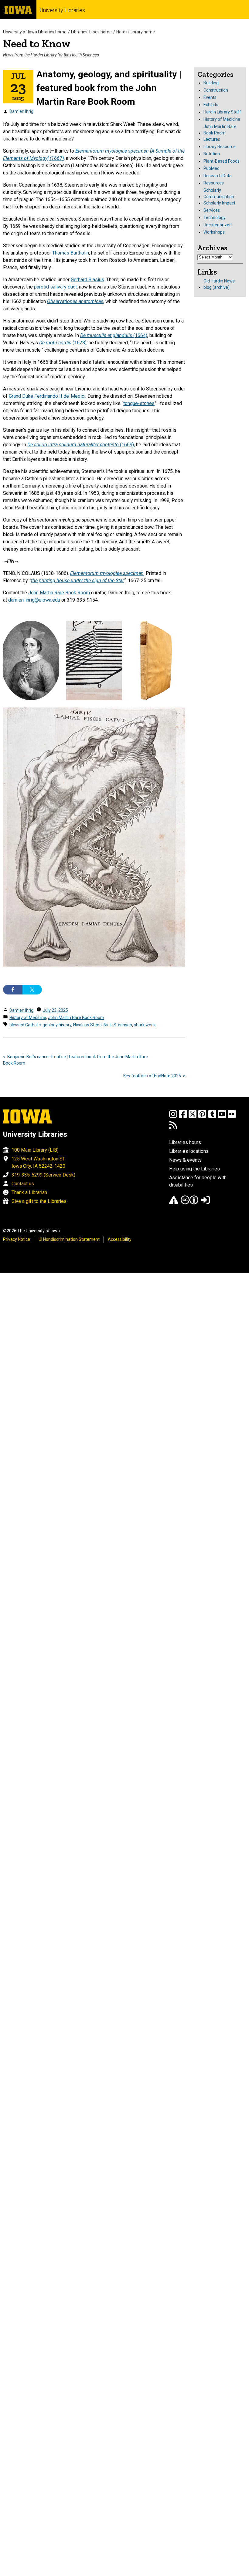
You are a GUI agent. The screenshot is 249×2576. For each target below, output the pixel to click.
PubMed (211, 168)
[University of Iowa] (18, 10)
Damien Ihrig (21, 111)
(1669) (81, 445)
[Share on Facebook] (13, 990)
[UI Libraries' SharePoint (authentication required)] (205, 1203)
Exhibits (211, 105)
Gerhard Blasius (87, 280)
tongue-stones (139, 403)
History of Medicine (28, 1018)
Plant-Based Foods (222, 161)
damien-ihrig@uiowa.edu (34, 600)
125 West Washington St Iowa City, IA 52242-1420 (38, 1162)
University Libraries (62, 10)
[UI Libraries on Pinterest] (202, 1117)
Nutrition (212, 154)
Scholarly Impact (219, 203)
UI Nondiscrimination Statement (69, 1239)
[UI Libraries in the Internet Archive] (174, 1203)
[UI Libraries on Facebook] (183, 1117)
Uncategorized (218, 225)
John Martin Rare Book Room (59, 593)
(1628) (63, 343)
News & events (185, 1160)
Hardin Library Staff (222, 112)
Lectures (212, 139)
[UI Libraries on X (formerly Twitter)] (193, 1117)
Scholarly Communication (219, 193)
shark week (145, 1025)
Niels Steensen (118, 1025)
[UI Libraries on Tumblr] (212, 1117)
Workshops (214, 232)
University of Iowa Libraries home (35, 32)
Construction (216, 90)
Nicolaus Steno (87, 1025)
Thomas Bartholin (71, 253)
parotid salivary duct (55, 287)
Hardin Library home (136, 32)
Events (210, 97)
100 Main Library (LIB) (35, 1150)
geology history (57, 1025)
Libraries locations (189, 1151)
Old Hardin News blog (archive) (219, 284)
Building (211, 83)
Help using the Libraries (194, 1169)
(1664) (114, 335)
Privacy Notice (17, 1239)
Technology (215, 218)
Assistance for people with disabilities (198, 1181)
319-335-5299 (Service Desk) (43, 1175)
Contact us (23, 1184)
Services (212, 210)
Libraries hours (185, 1142)
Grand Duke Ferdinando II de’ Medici (47, 396)
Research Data (218, 176)
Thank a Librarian (29, 1192)
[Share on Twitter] (32, 990)
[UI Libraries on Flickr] (232, 1117)
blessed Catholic (25, 1025)
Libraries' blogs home (91, 32)
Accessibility (120, 1239)
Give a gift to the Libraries (39, 1201)
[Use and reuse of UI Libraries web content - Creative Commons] (189, 1203)
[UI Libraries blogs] (173, 1128)
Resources (214, 183)
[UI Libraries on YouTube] (222, 1117)
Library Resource (220, 147)
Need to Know (37, 44)
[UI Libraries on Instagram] (173, 1117)
